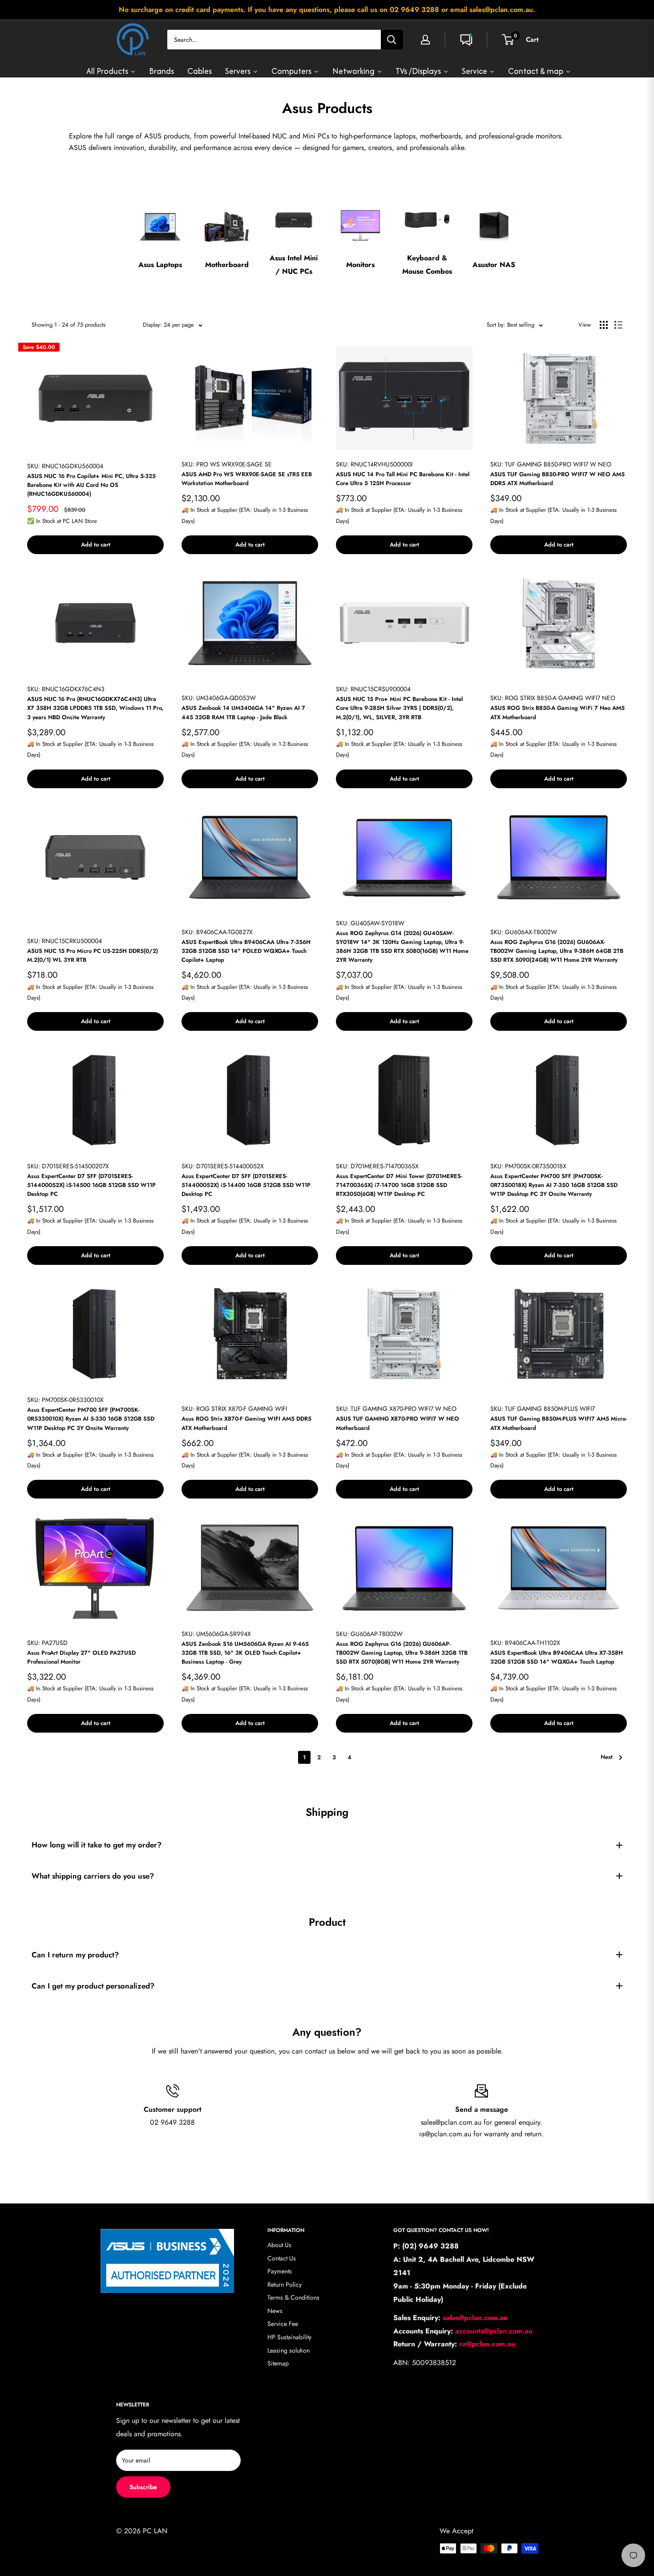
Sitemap (278, 2363)
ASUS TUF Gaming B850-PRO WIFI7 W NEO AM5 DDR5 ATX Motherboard (557, 479)
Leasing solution (289, 2350)
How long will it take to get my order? (97, 1845)
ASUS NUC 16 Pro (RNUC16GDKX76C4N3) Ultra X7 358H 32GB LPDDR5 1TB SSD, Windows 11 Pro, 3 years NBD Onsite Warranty (95, 708)
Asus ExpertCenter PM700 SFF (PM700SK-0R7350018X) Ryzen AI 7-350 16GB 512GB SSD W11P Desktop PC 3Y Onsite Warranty (554, 1185)
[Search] (392, 40)
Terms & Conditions (293, 2297)
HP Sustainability (289, 2337)
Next (607, 1757)
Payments (280, 2271)
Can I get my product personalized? (93, 1986)
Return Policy (285, 2284)
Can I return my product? (75, 1955)
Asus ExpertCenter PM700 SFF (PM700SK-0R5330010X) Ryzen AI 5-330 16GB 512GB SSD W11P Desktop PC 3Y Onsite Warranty (91, 1419)
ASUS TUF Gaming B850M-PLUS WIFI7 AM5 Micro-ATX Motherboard (559, 1423)
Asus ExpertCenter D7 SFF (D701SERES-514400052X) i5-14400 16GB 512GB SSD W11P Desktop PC (246, 1185)
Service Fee (283, 2324)
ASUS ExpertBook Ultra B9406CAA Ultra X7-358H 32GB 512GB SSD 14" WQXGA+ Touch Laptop (557, 1657)
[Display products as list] (618, 325)
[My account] (425, 40)
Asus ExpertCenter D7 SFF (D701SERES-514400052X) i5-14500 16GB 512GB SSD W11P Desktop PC (91, 1185)
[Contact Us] (466, 40)
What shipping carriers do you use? (93, 1876)
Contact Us (282, 2258)
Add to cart (96, 545)
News (275, 2311)
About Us (279, 2245)
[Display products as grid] (604, 325)
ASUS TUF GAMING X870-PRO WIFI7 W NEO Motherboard (398, 1423)
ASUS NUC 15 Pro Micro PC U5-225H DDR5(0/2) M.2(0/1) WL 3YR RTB (93, 955)
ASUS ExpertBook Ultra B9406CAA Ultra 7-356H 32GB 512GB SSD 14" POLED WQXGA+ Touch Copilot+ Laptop (246, 951)
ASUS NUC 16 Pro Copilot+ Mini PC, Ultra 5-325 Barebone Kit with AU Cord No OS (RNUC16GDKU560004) (91, 485)
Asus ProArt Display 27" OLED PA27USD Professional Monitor (81, 1657)
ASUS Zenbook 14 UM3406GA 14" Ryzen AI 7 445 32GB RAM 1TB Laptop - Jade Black (243, 712)
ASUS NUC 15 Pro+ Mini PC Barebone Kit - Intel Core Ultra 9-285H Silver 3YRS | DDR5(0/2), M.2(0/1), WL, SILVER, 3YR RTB (399, 708)
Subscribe (143, 2487)
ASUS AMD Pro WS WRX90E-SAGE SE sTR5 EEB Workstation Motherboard (247, 479)
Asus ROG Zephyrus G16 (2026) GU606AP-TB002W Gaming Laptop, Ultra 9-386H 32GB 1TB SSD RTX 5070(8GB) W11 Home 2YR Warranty (402, 1653)
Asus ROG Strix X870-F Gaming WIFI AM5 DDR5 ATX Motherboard (246, 1423)
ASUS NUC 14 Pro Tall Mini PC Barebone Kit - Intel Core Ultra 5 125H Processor (403, 479)
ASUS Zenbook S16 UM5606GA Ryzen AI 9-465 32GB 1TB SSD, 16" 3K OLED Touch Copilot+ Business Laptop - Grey (245, 1653)
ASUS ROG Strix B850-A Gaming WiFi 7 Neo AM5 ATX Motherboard (557, 712)
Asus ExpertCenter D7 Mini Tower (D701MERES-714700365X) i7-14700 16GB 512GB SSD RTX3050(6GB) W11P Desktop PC (399, 1185)
